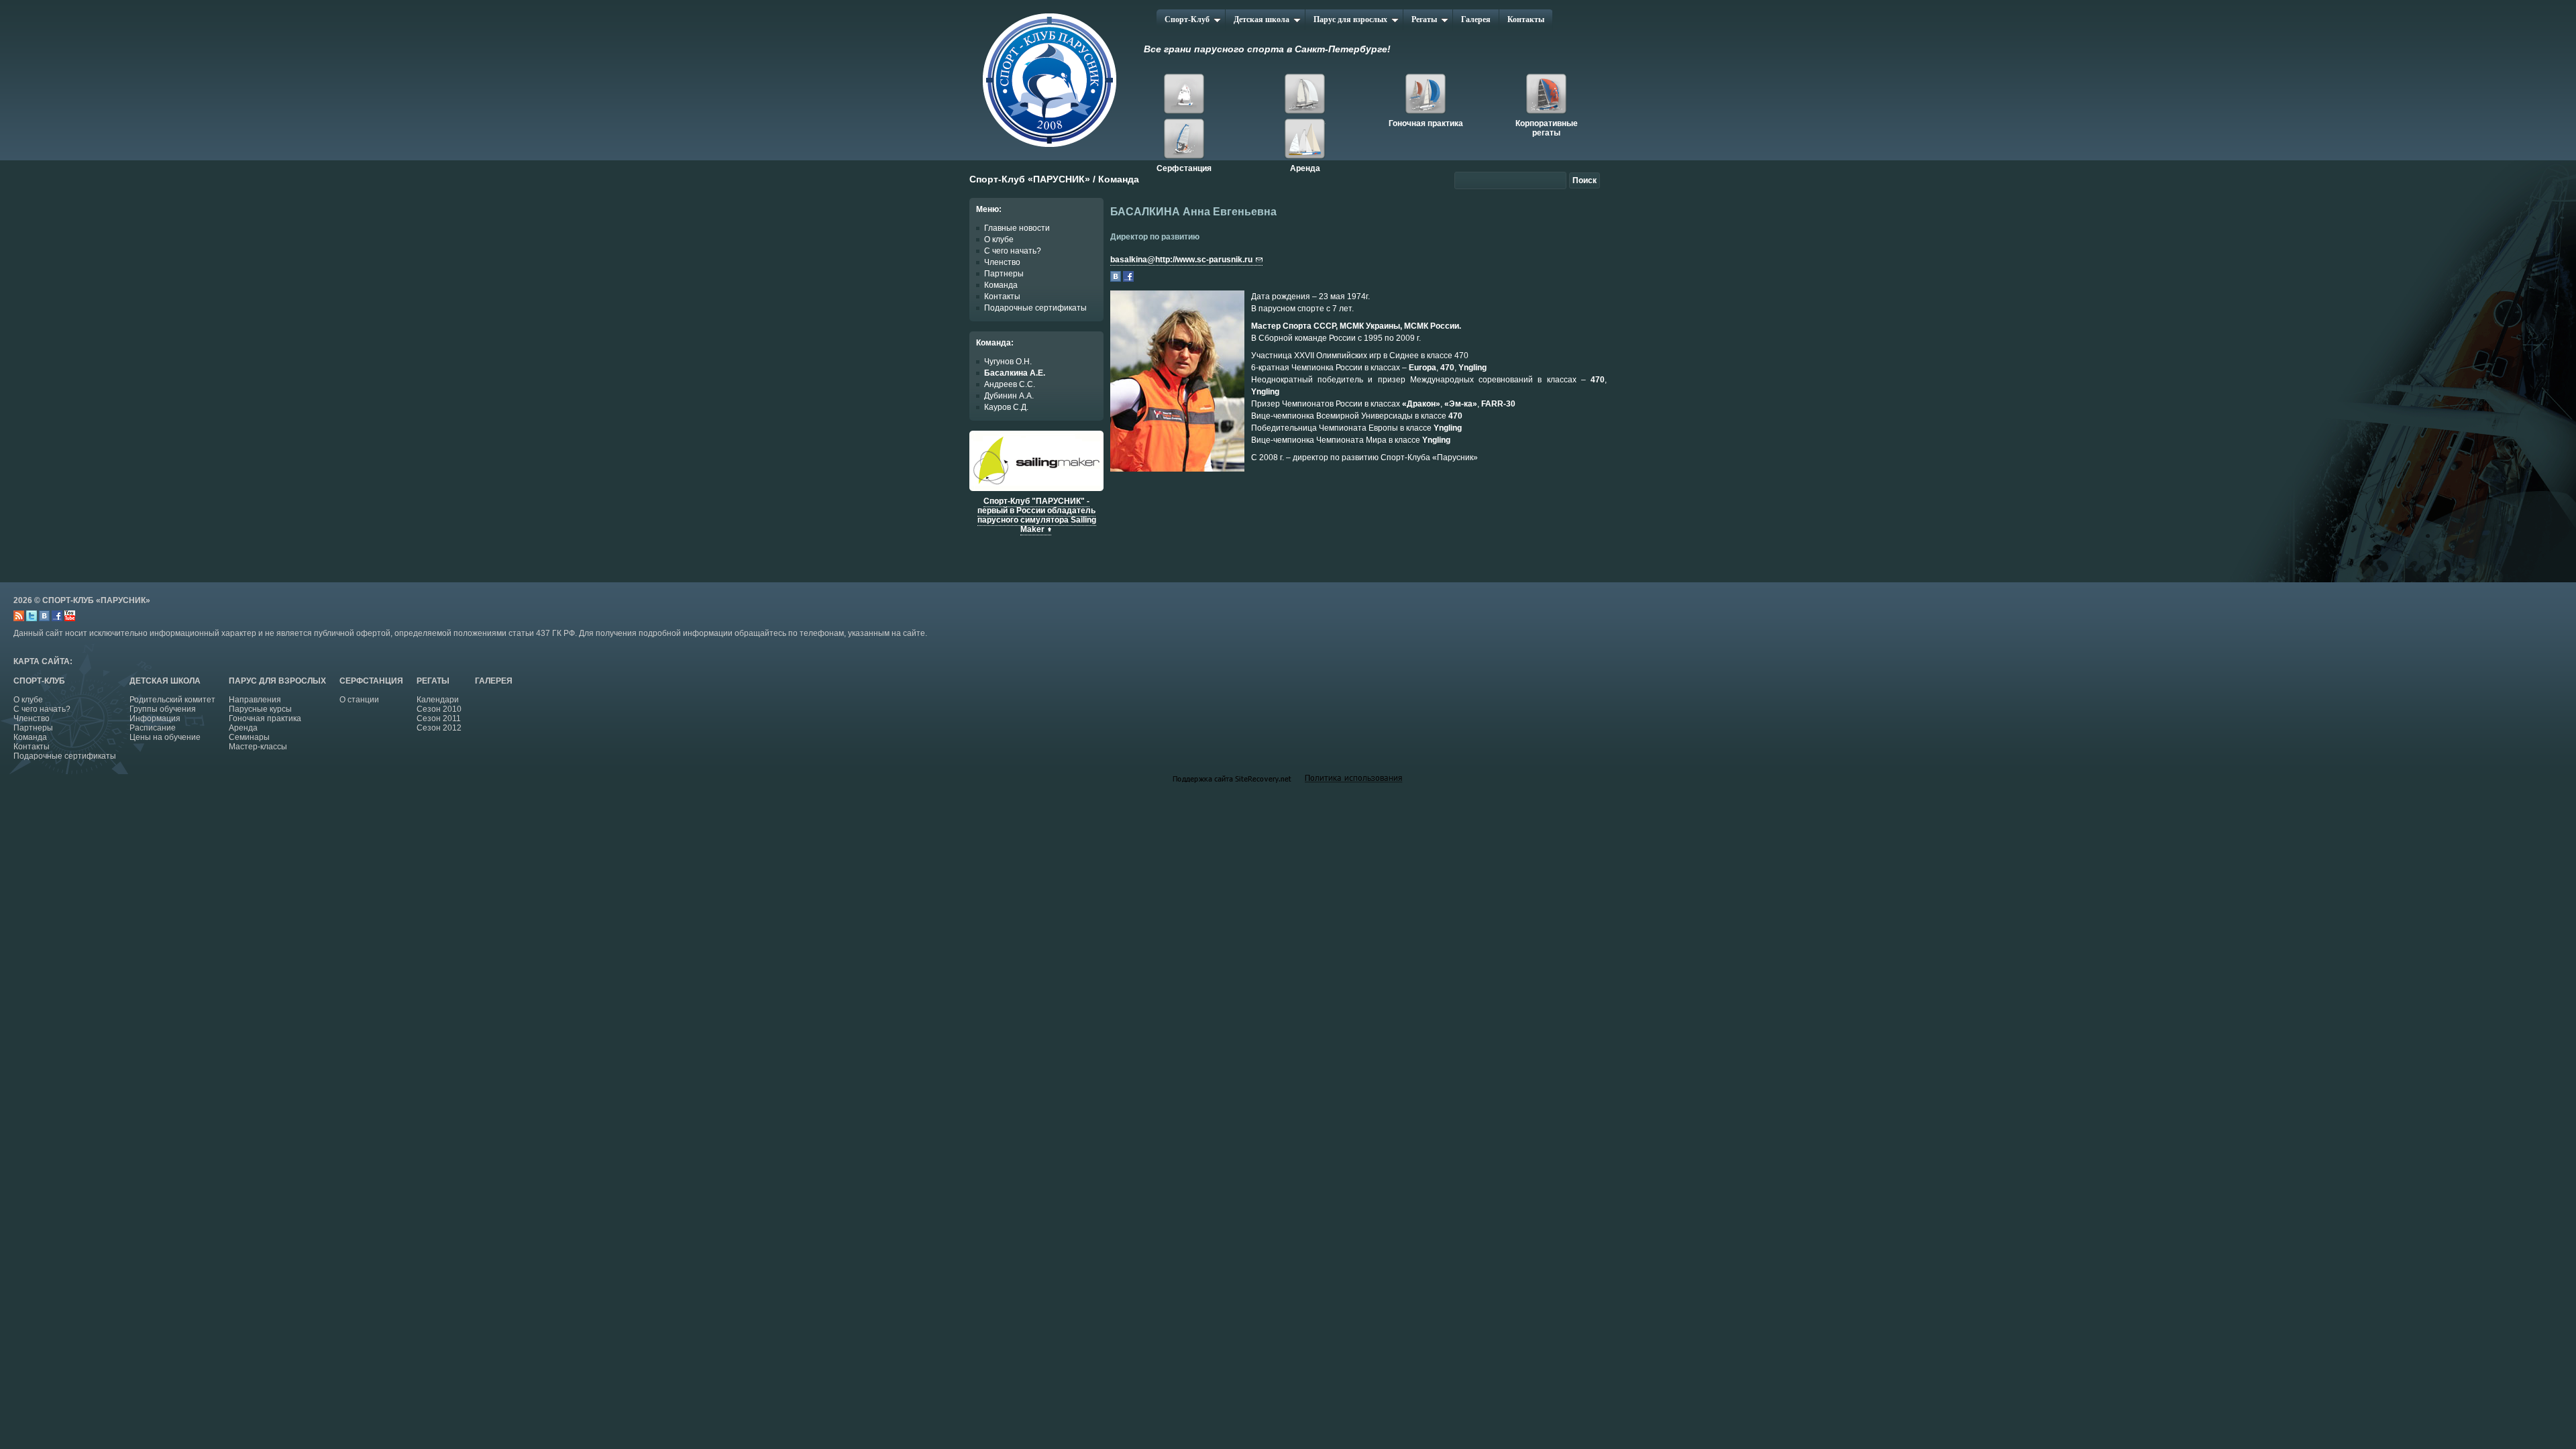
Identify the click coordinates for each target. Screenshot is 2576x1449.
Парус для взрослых (1350, 19)
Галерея (1476, 19)
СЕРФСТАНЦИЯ (371, 681)
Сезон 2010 (439, 709)
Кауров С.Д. (1006, 407)
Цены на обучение (165, 737)
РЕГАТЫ (433, 681)
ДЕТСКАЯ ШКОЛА (165, 681)
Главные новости (1017, 228)
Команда (1001, 285)
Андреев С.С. (1010, 384)
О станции (359, 700)
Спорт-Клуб (1187, 19)
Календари (438, 700)
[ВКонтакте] (1116, 279)
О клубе (999, 239)
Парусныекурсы (1305, 96)
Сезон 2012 (439, 728)
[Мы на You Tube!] (70, 619)
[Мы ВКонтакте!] (44, 619)
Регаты (1424, 19)
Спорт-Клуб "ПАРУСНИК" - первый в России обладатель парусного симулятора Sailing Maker (1037, 515)
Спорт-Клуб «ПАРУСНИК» (1030, 179)
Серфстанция (1184, 141)
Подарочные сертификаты (1035, 308)
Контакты (1526, 19)
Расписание (153, 728)
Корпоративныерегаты (1546, 96)
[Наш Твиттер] (32, 619)
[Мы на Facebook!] (57, 619)
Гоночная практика (1426, 96)
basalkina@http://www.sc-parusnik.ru (1181, 260)
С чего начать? (1013, 251)
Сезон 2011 (439, 718)
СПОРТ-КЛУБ (39, 681)
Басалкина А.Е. (1015, 373)
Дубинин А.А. (1009, 396)
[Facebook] (1128, 279)
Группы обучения (163, 709)
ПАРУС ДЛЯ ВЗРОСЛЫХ (277, 681)
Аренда (1305, 141)
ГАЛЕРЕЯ (494, 681)
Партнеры (1004, 274)
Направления (255, 700)
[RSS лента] (19, 619)
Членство (1002, 262)
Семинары (249, 737)
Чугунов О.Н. (1008, 362)
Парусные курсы (260, 709)
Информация (155, 718)
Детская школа (1262, 19)
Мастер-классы (258, 747)
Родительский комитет (172, 700)
